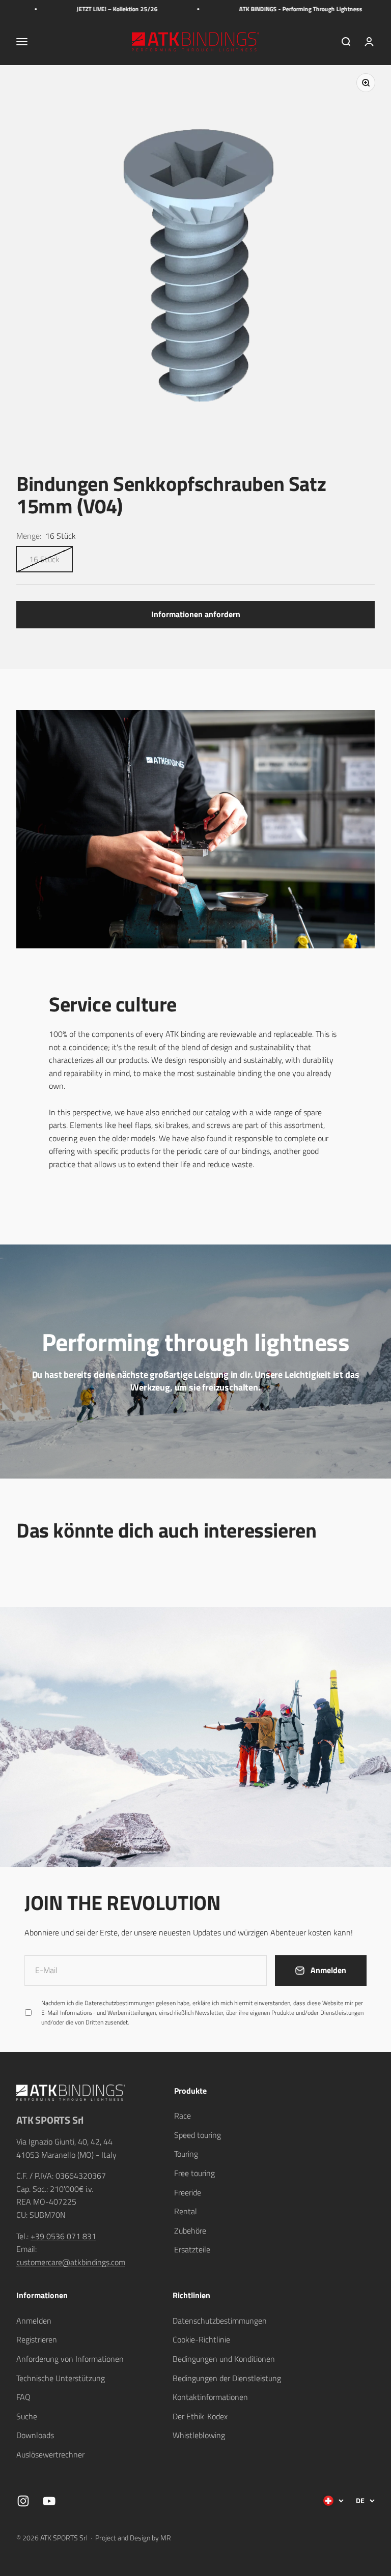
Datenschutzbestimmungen (276, 2457)
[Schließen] (362, 2287)
